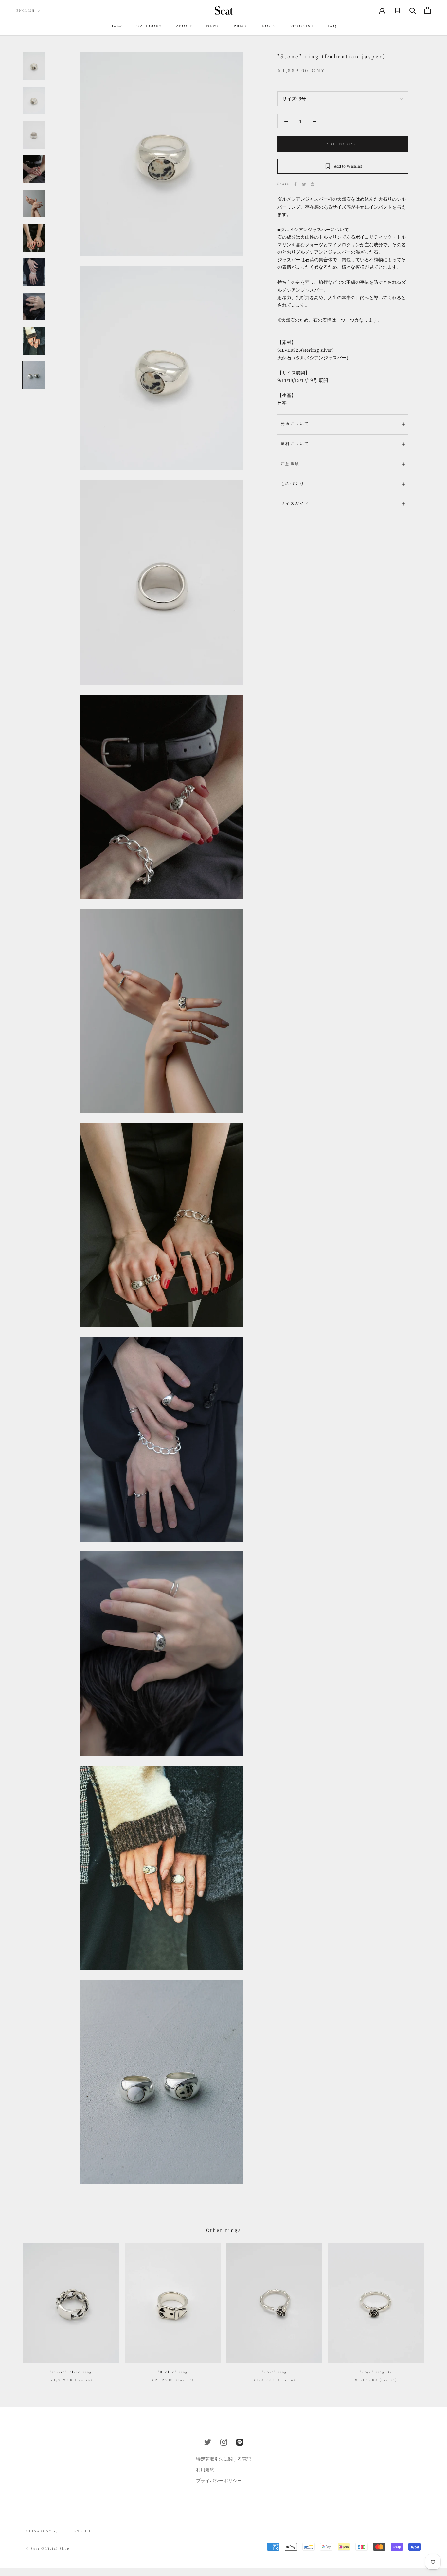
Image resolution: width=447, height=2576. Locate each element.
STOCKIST (302, 26)
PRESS (241, 26)
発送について (295, 424)
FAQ (332, 26)
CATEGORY (149, 26)
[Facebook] (295, 184)
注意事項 (290, 464)
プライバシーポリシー (219, 2480)
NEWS (213, 26)
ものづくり (293, 484)
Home (117, 26)
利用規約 (205, 2470)
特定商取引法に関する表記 (223, 2459)
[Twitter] (304, 184)
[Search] (413, 10)
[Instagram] (224, 2442)
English (26, 11)
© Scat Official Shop (48, 2549)
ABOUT (184, 26)
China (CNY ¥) (42, 2531)
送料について (295, 444)
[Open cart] (428, 10)
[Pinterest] (313, 184)
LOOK (269, 26)
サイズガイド (295, 504)
